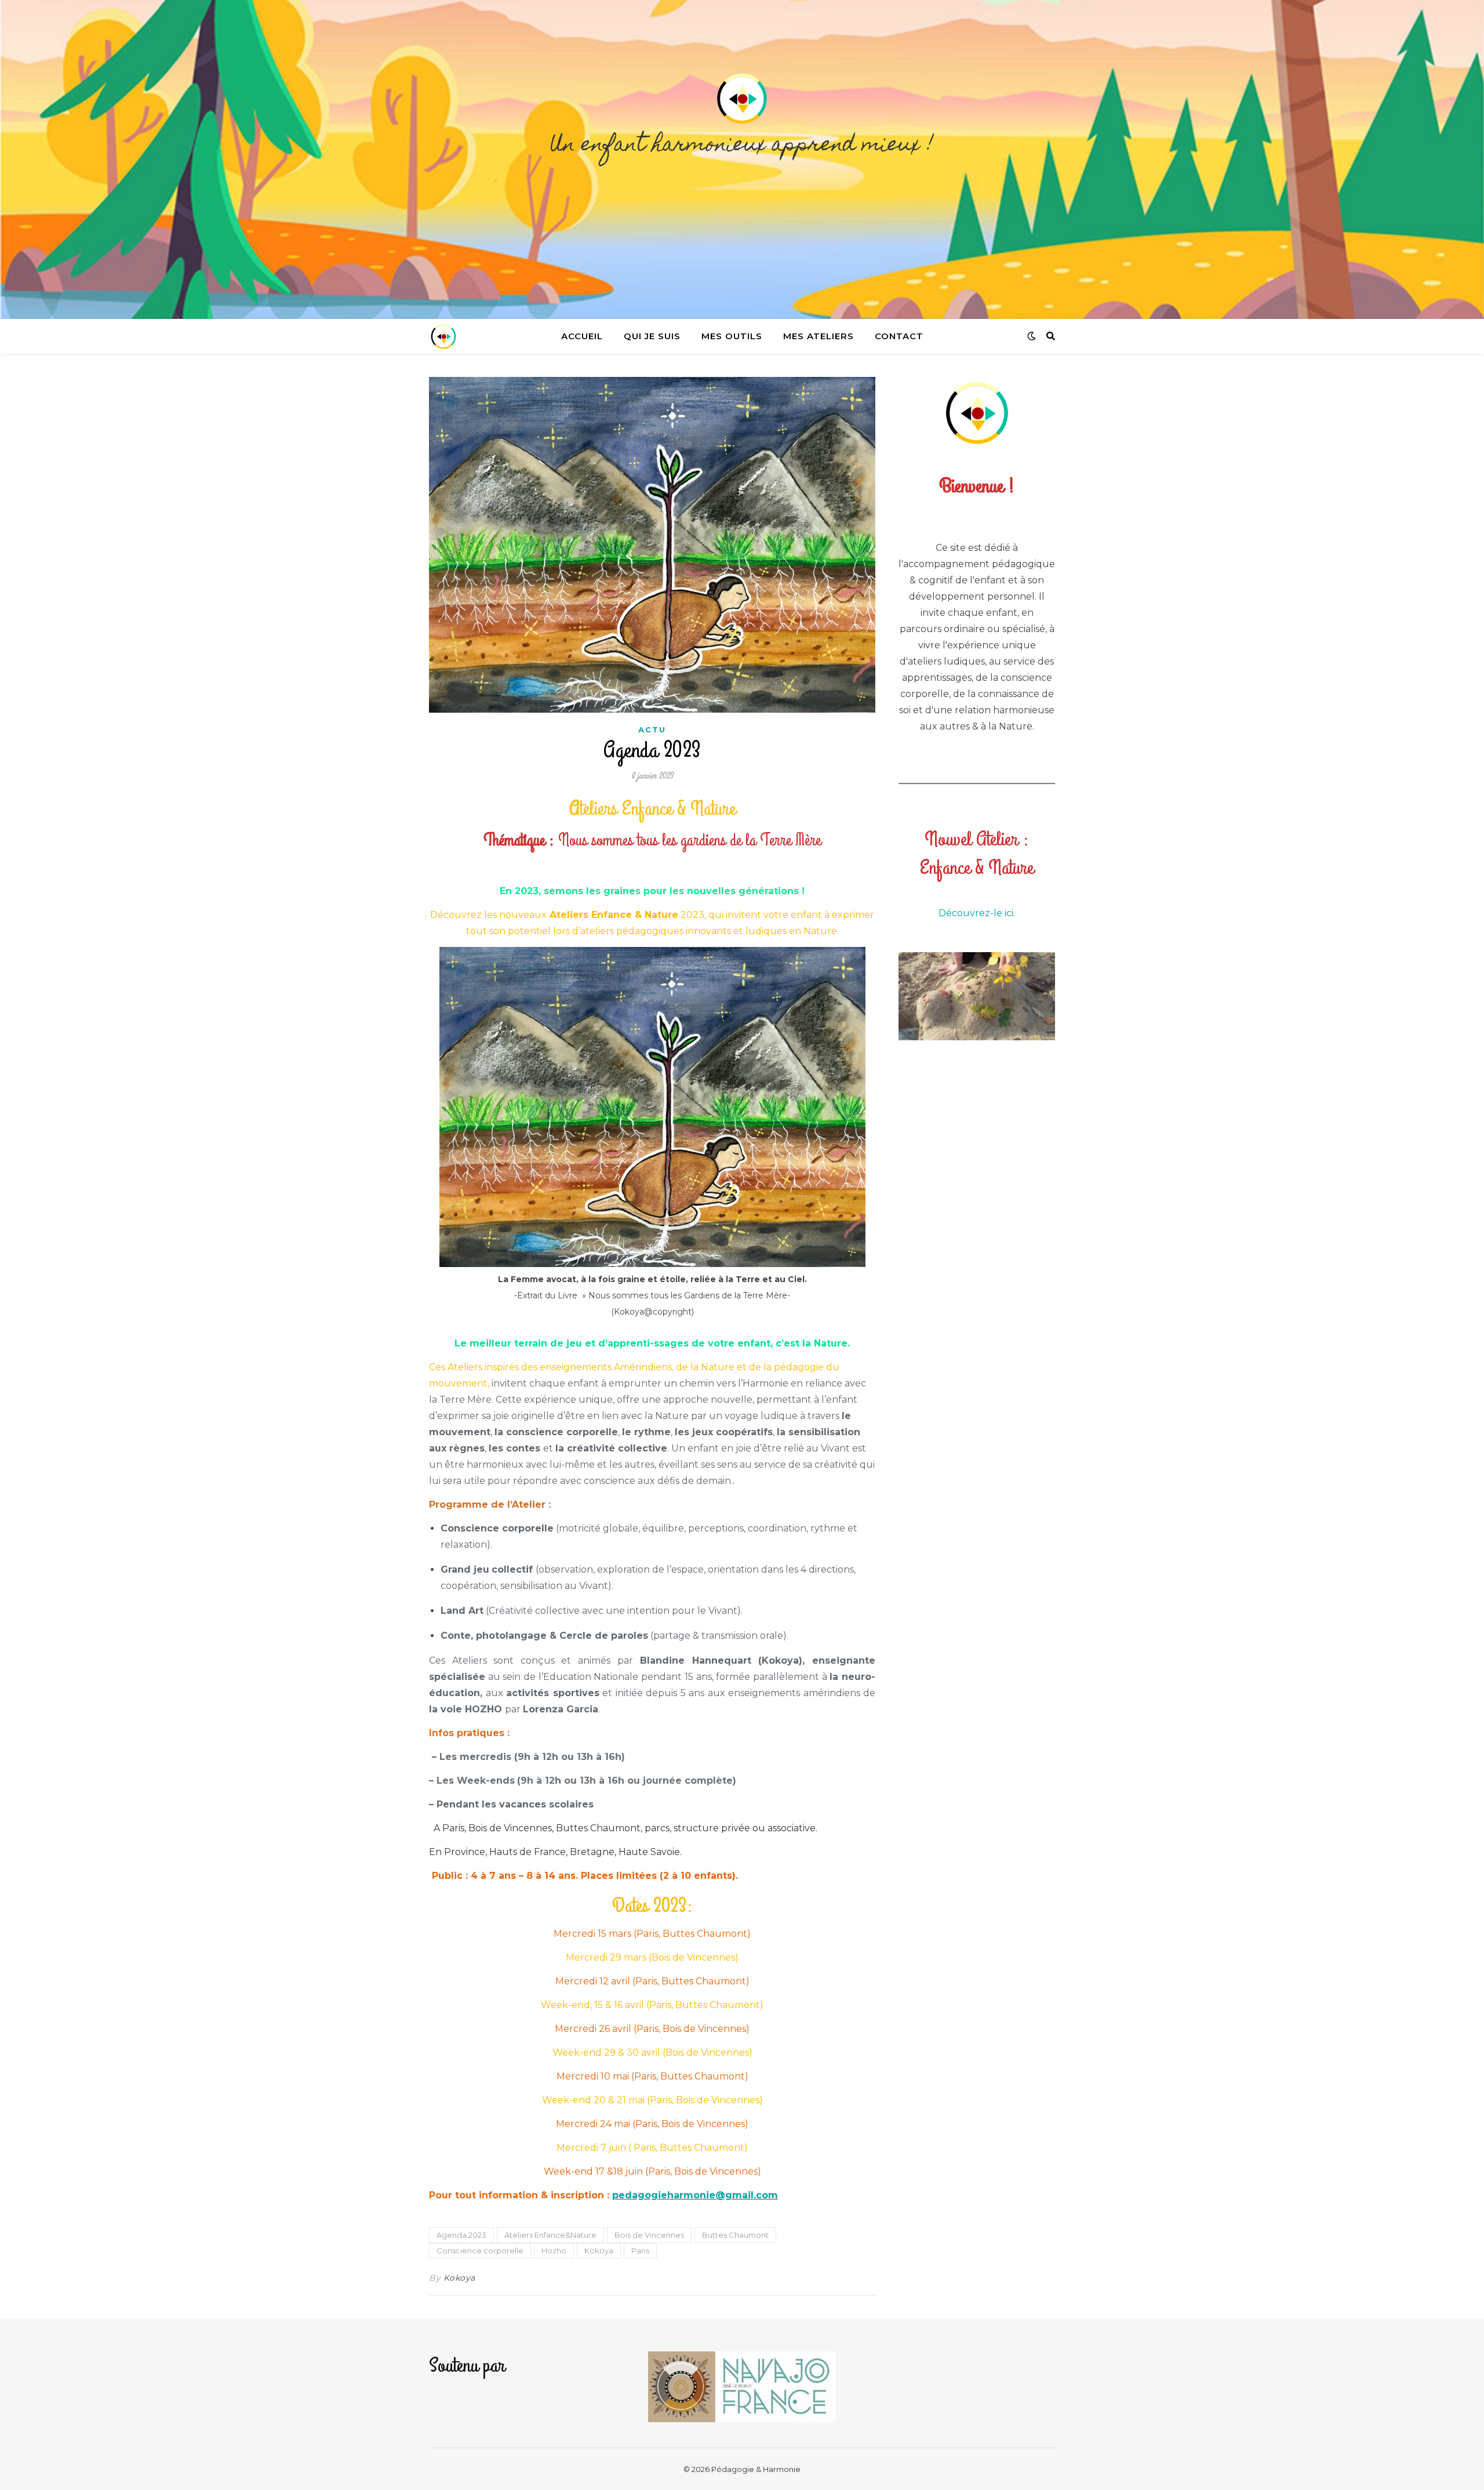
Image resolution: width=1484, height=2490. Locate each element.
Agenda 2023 (461, 2235)
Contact (899, 336)
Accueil (582, 336)
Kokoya (599, 2251)
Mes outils (732, 336)
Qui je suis (652, 336)
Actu (652, 729)
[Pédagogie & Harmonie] (742, 159)
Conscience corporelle (480, 2251)
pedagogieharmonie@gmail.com (695, 2195)
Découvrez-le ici (976, 913)
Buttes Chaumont (735, 2235)
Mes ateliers (819, 336)
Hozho (554, 2251)
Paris (640, 2251)
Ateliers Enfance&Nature (550, 2235)
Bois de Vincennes (649, 2235)
